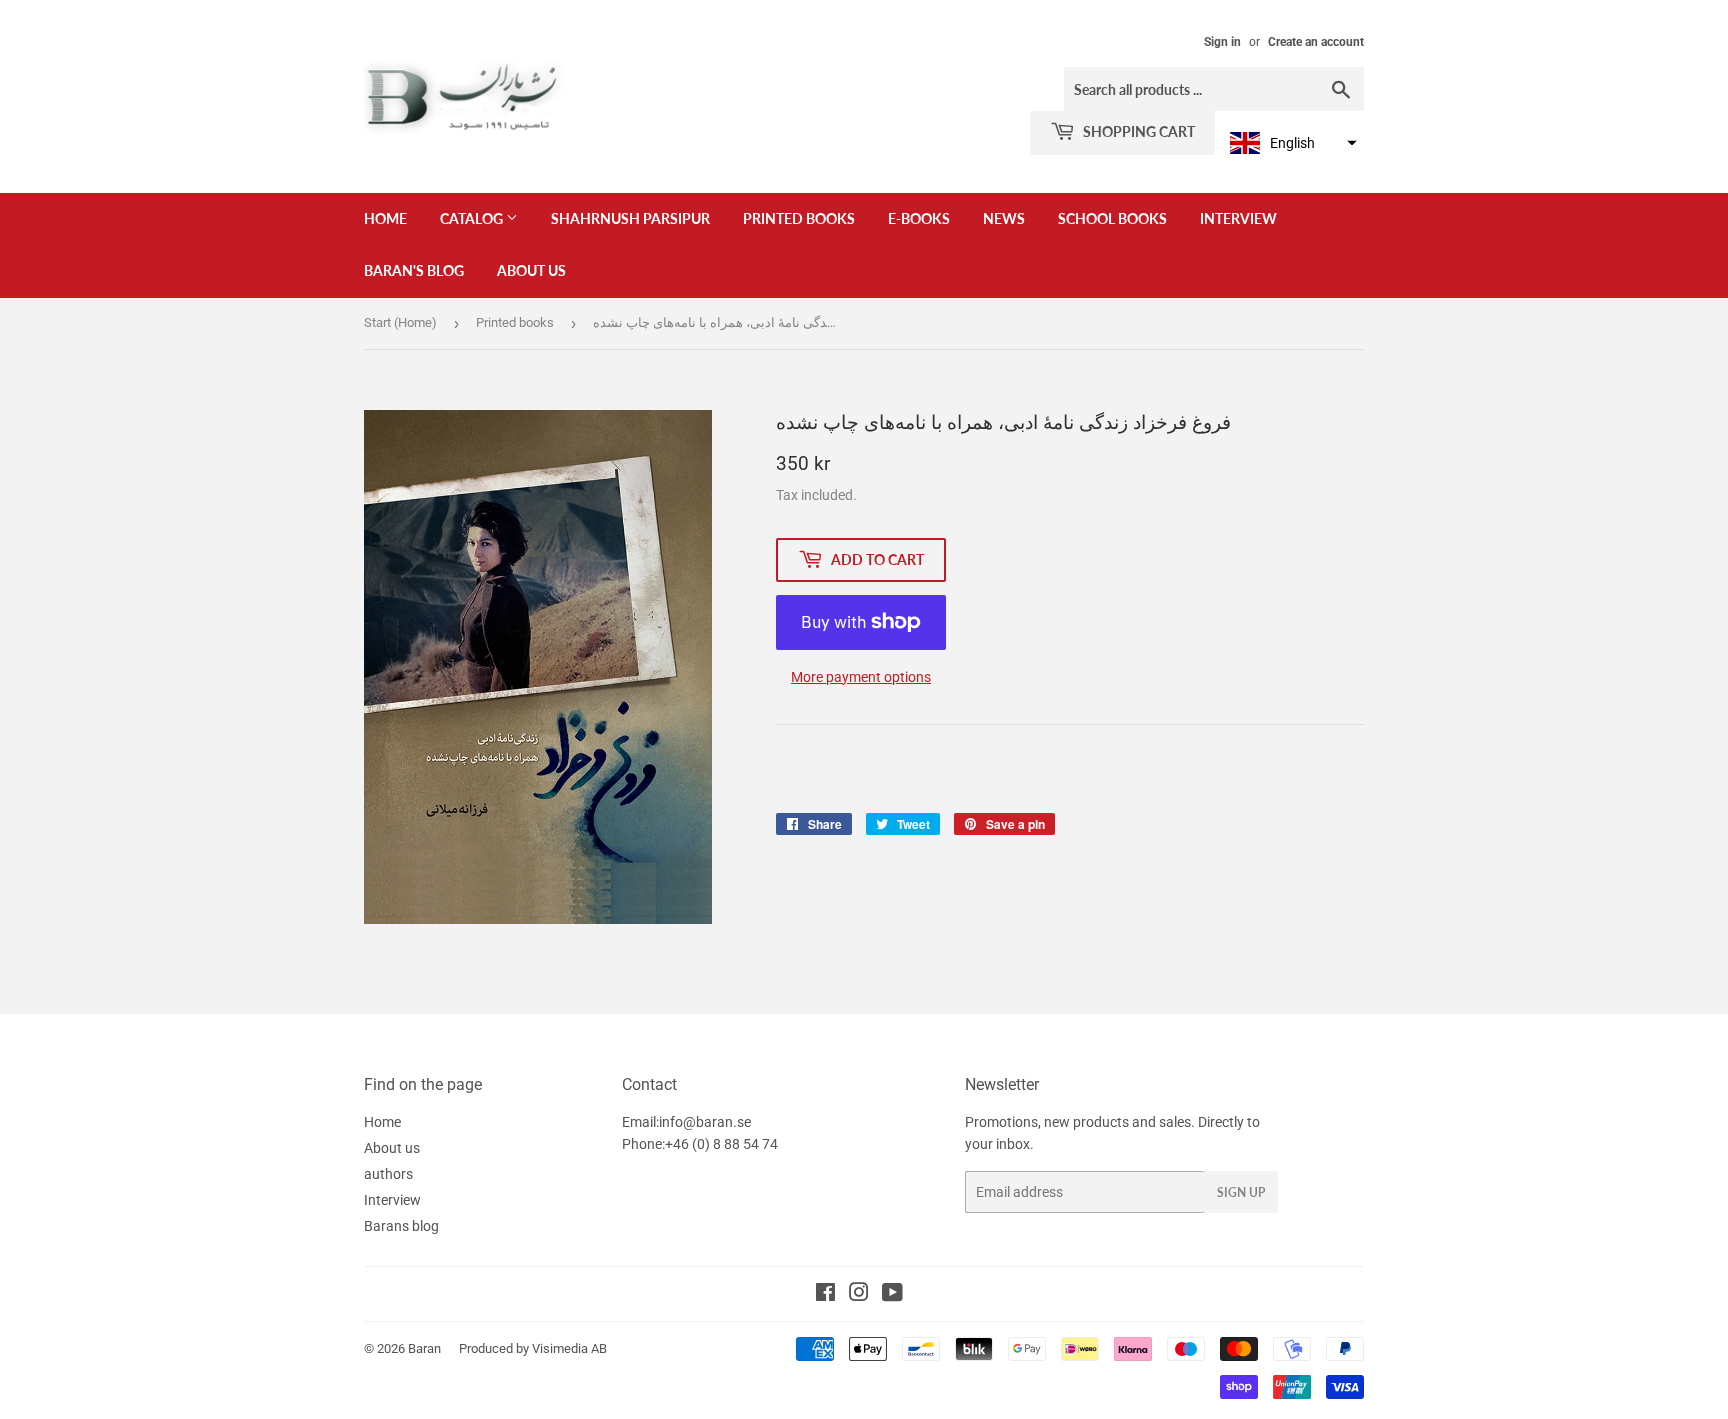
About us (531, 270)
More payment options (861, 677)
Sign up (1241, 1192)
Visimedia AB (569, 1348)
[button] (1291, 143)
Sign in (1222, 42)
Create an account (1316, 42)
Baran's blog (414, 270)
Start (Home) (400, 322)
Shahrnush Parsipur (630, 218)
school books (1112, 218)
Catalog (473, 218)
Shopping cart (1137, 131)
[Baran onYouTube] (892, 1295)
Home (385, 218)
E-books (919, 218)
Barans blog (401, 1226)
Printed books (799, 218)
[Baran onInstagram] (859, 1295)
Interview (1238, 218)
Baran (424, 1348)
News (1004, 218)
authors (388, 1174)
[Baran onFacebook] (825, 1295)
